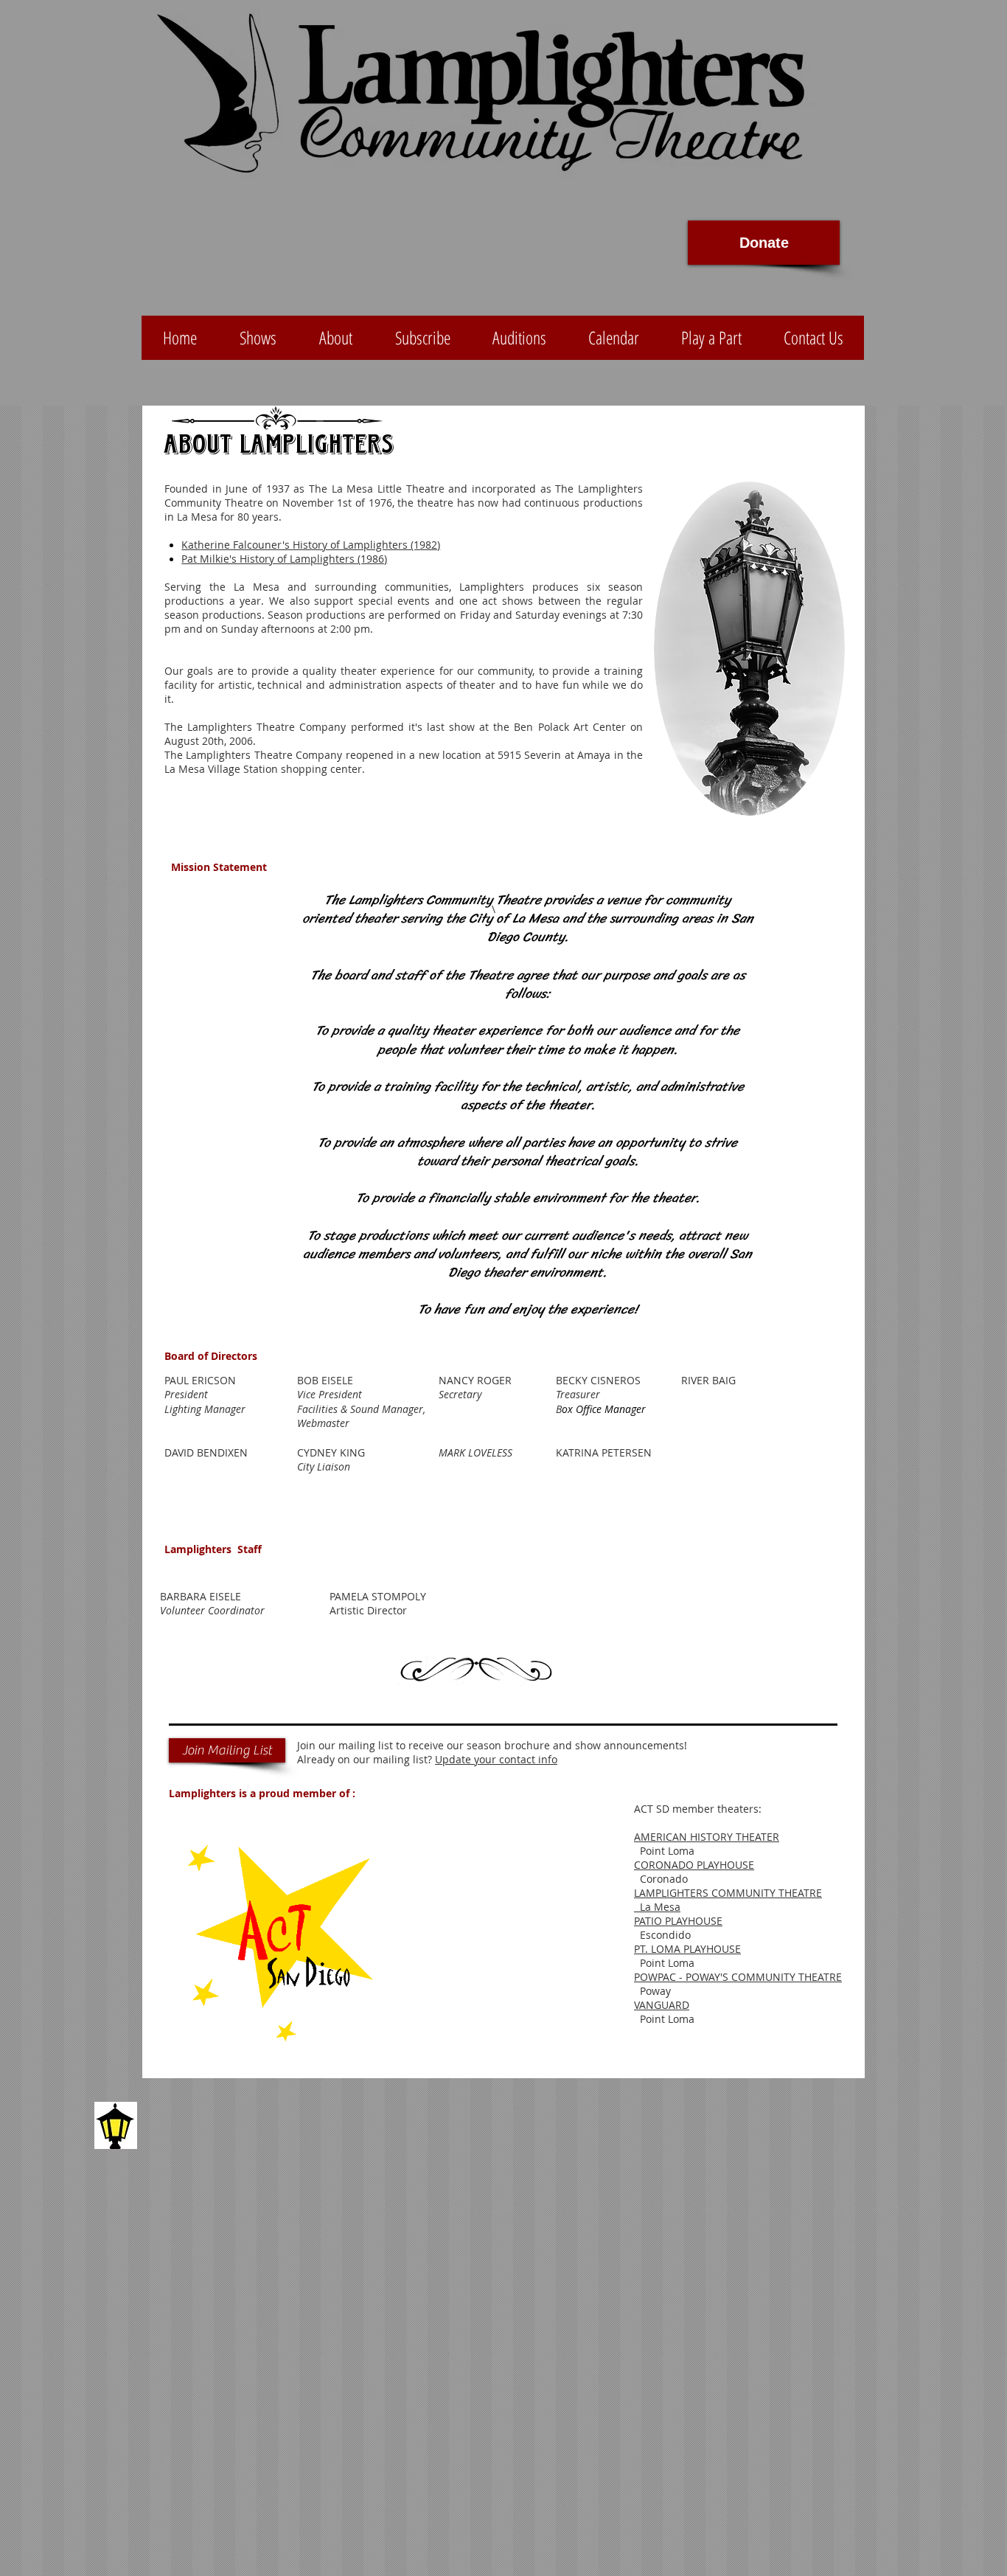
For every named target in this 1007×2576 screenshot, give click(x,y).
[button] (422, 338)
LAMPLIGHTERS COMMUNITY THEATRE (728, 1893)
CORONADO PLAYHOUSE (694, 1865)
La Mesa (657, 1907)
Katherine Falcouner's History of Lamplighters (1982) (311, 545)
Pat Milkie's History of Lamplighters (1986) (284, 559)
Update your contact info (496, 1759)
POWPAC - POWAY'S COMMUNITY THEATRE (738, 1977)
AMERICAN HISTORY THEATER (707, 1837)
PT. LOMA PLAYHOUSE (687, 1949)
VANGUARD (662, 2005)
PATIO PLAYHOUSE (678, 1921)
